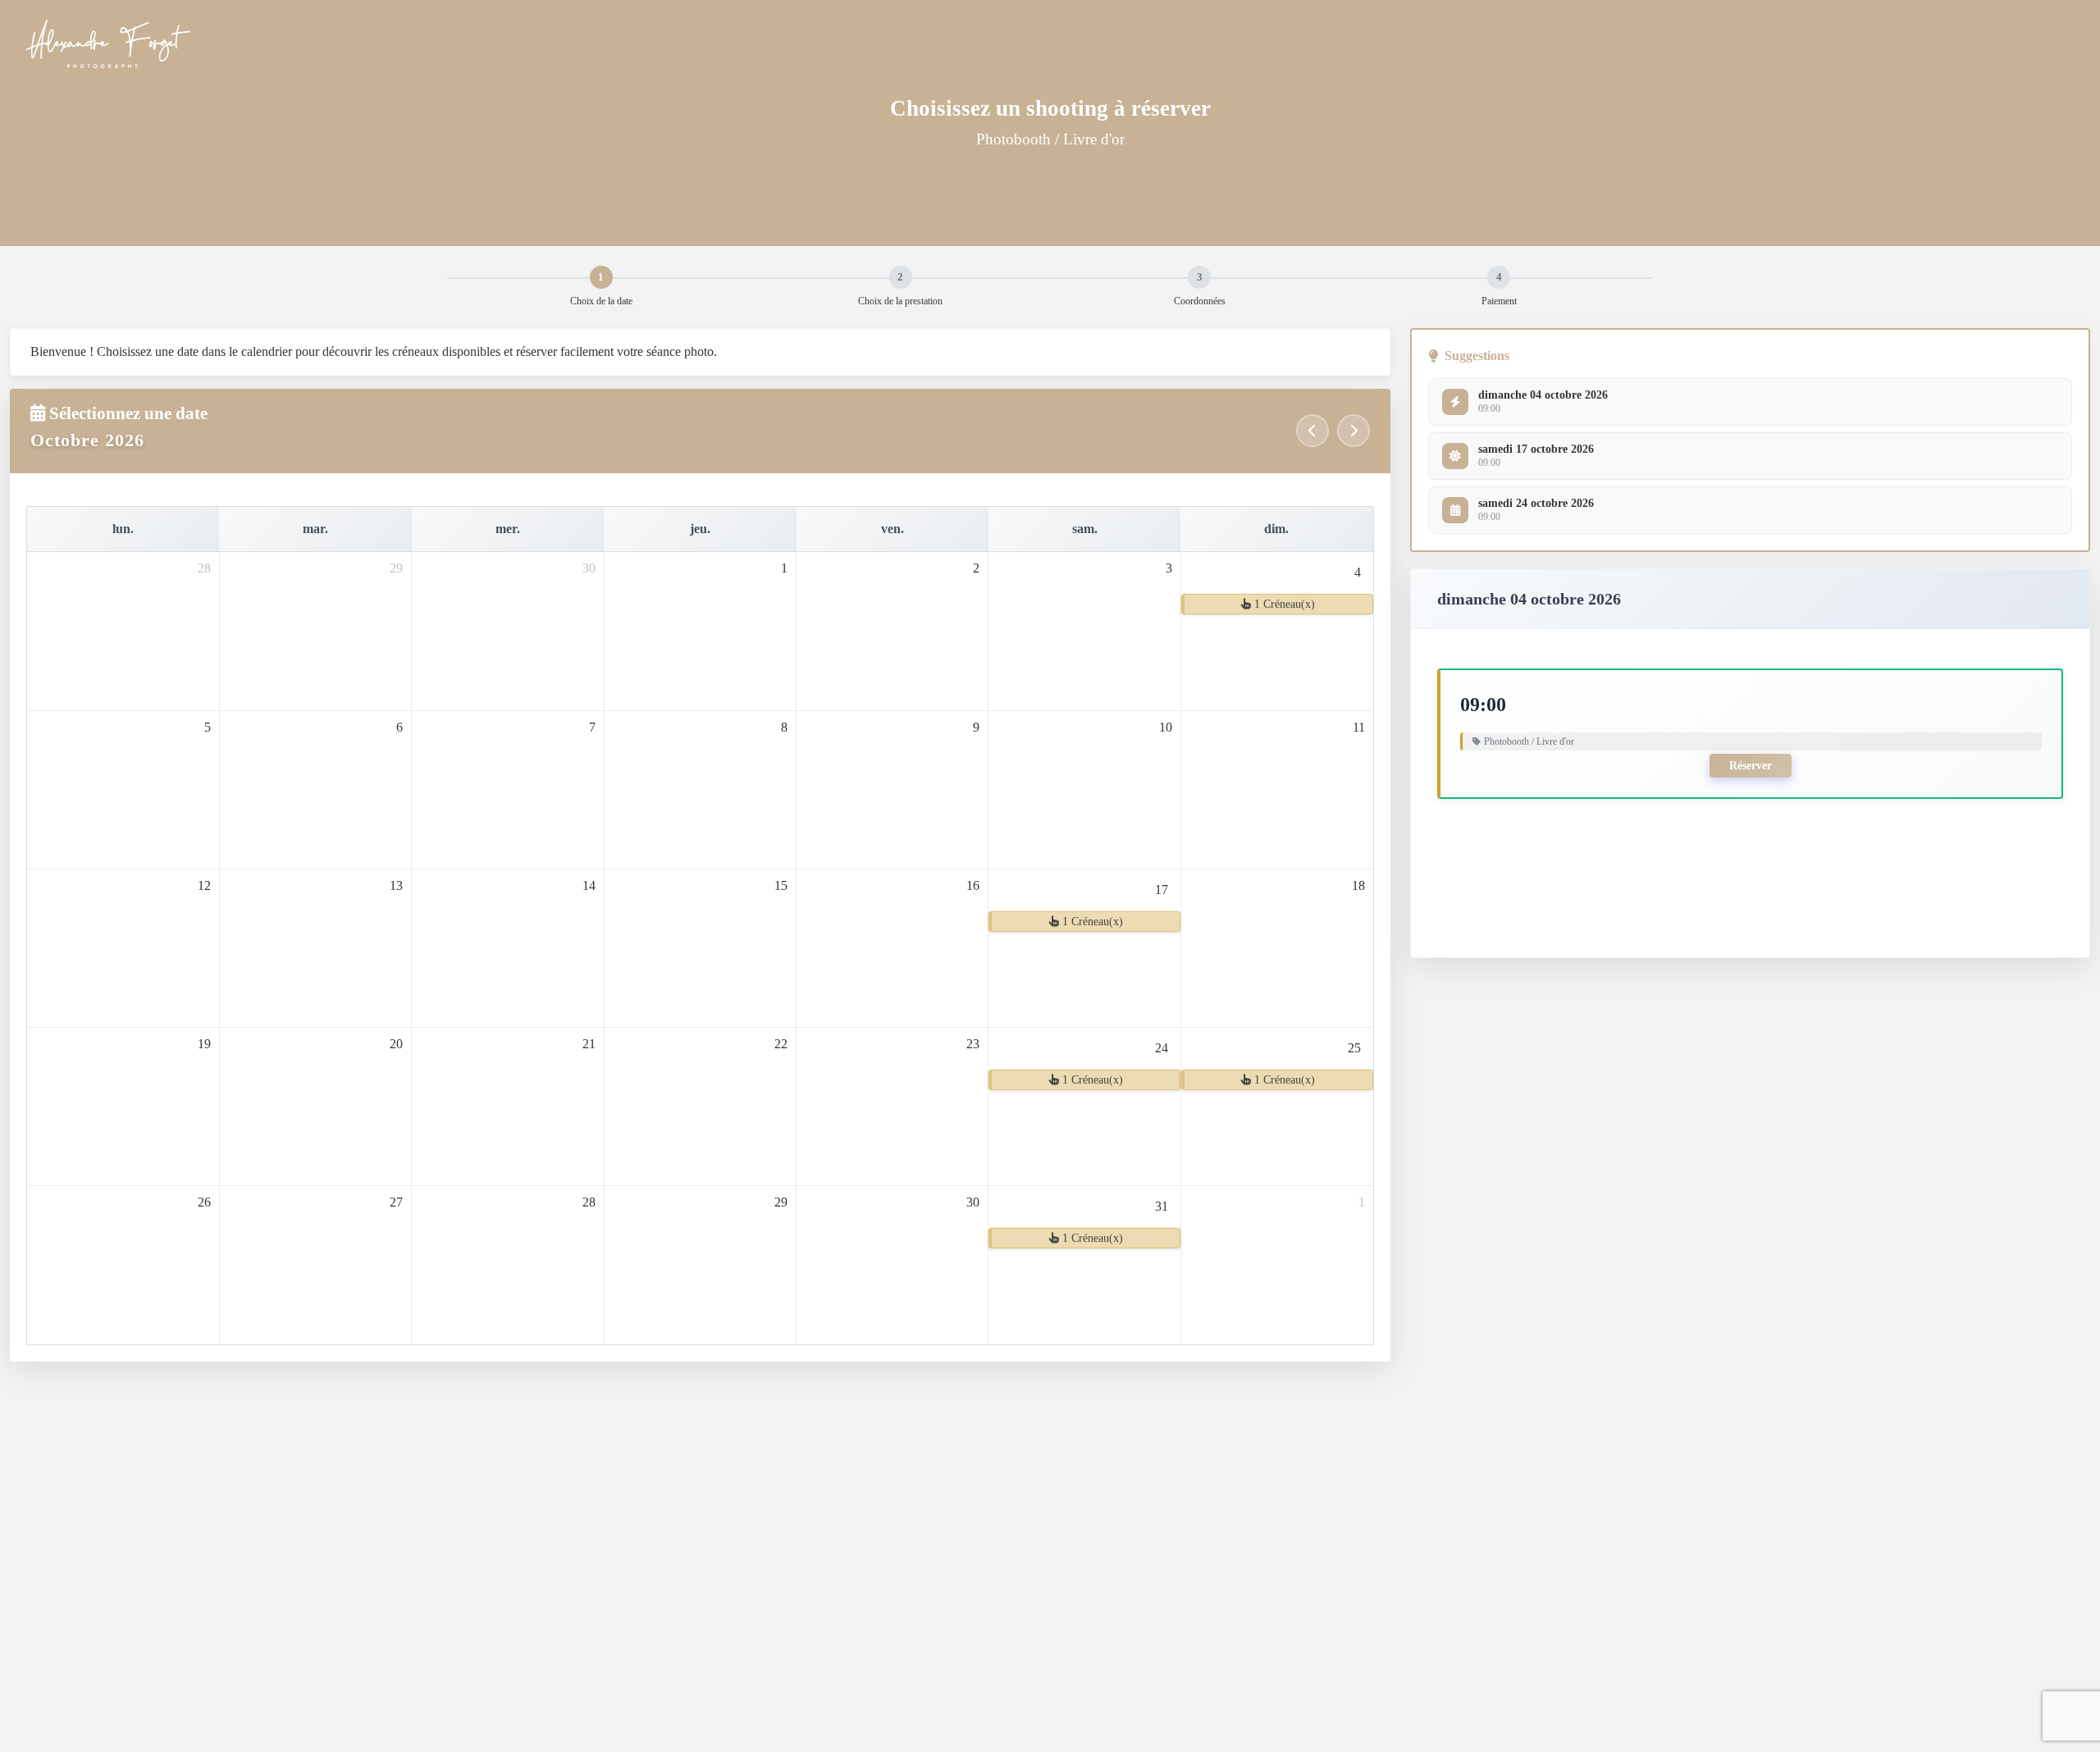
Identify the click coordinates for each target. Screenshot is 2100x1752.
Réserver (1751, 766)
